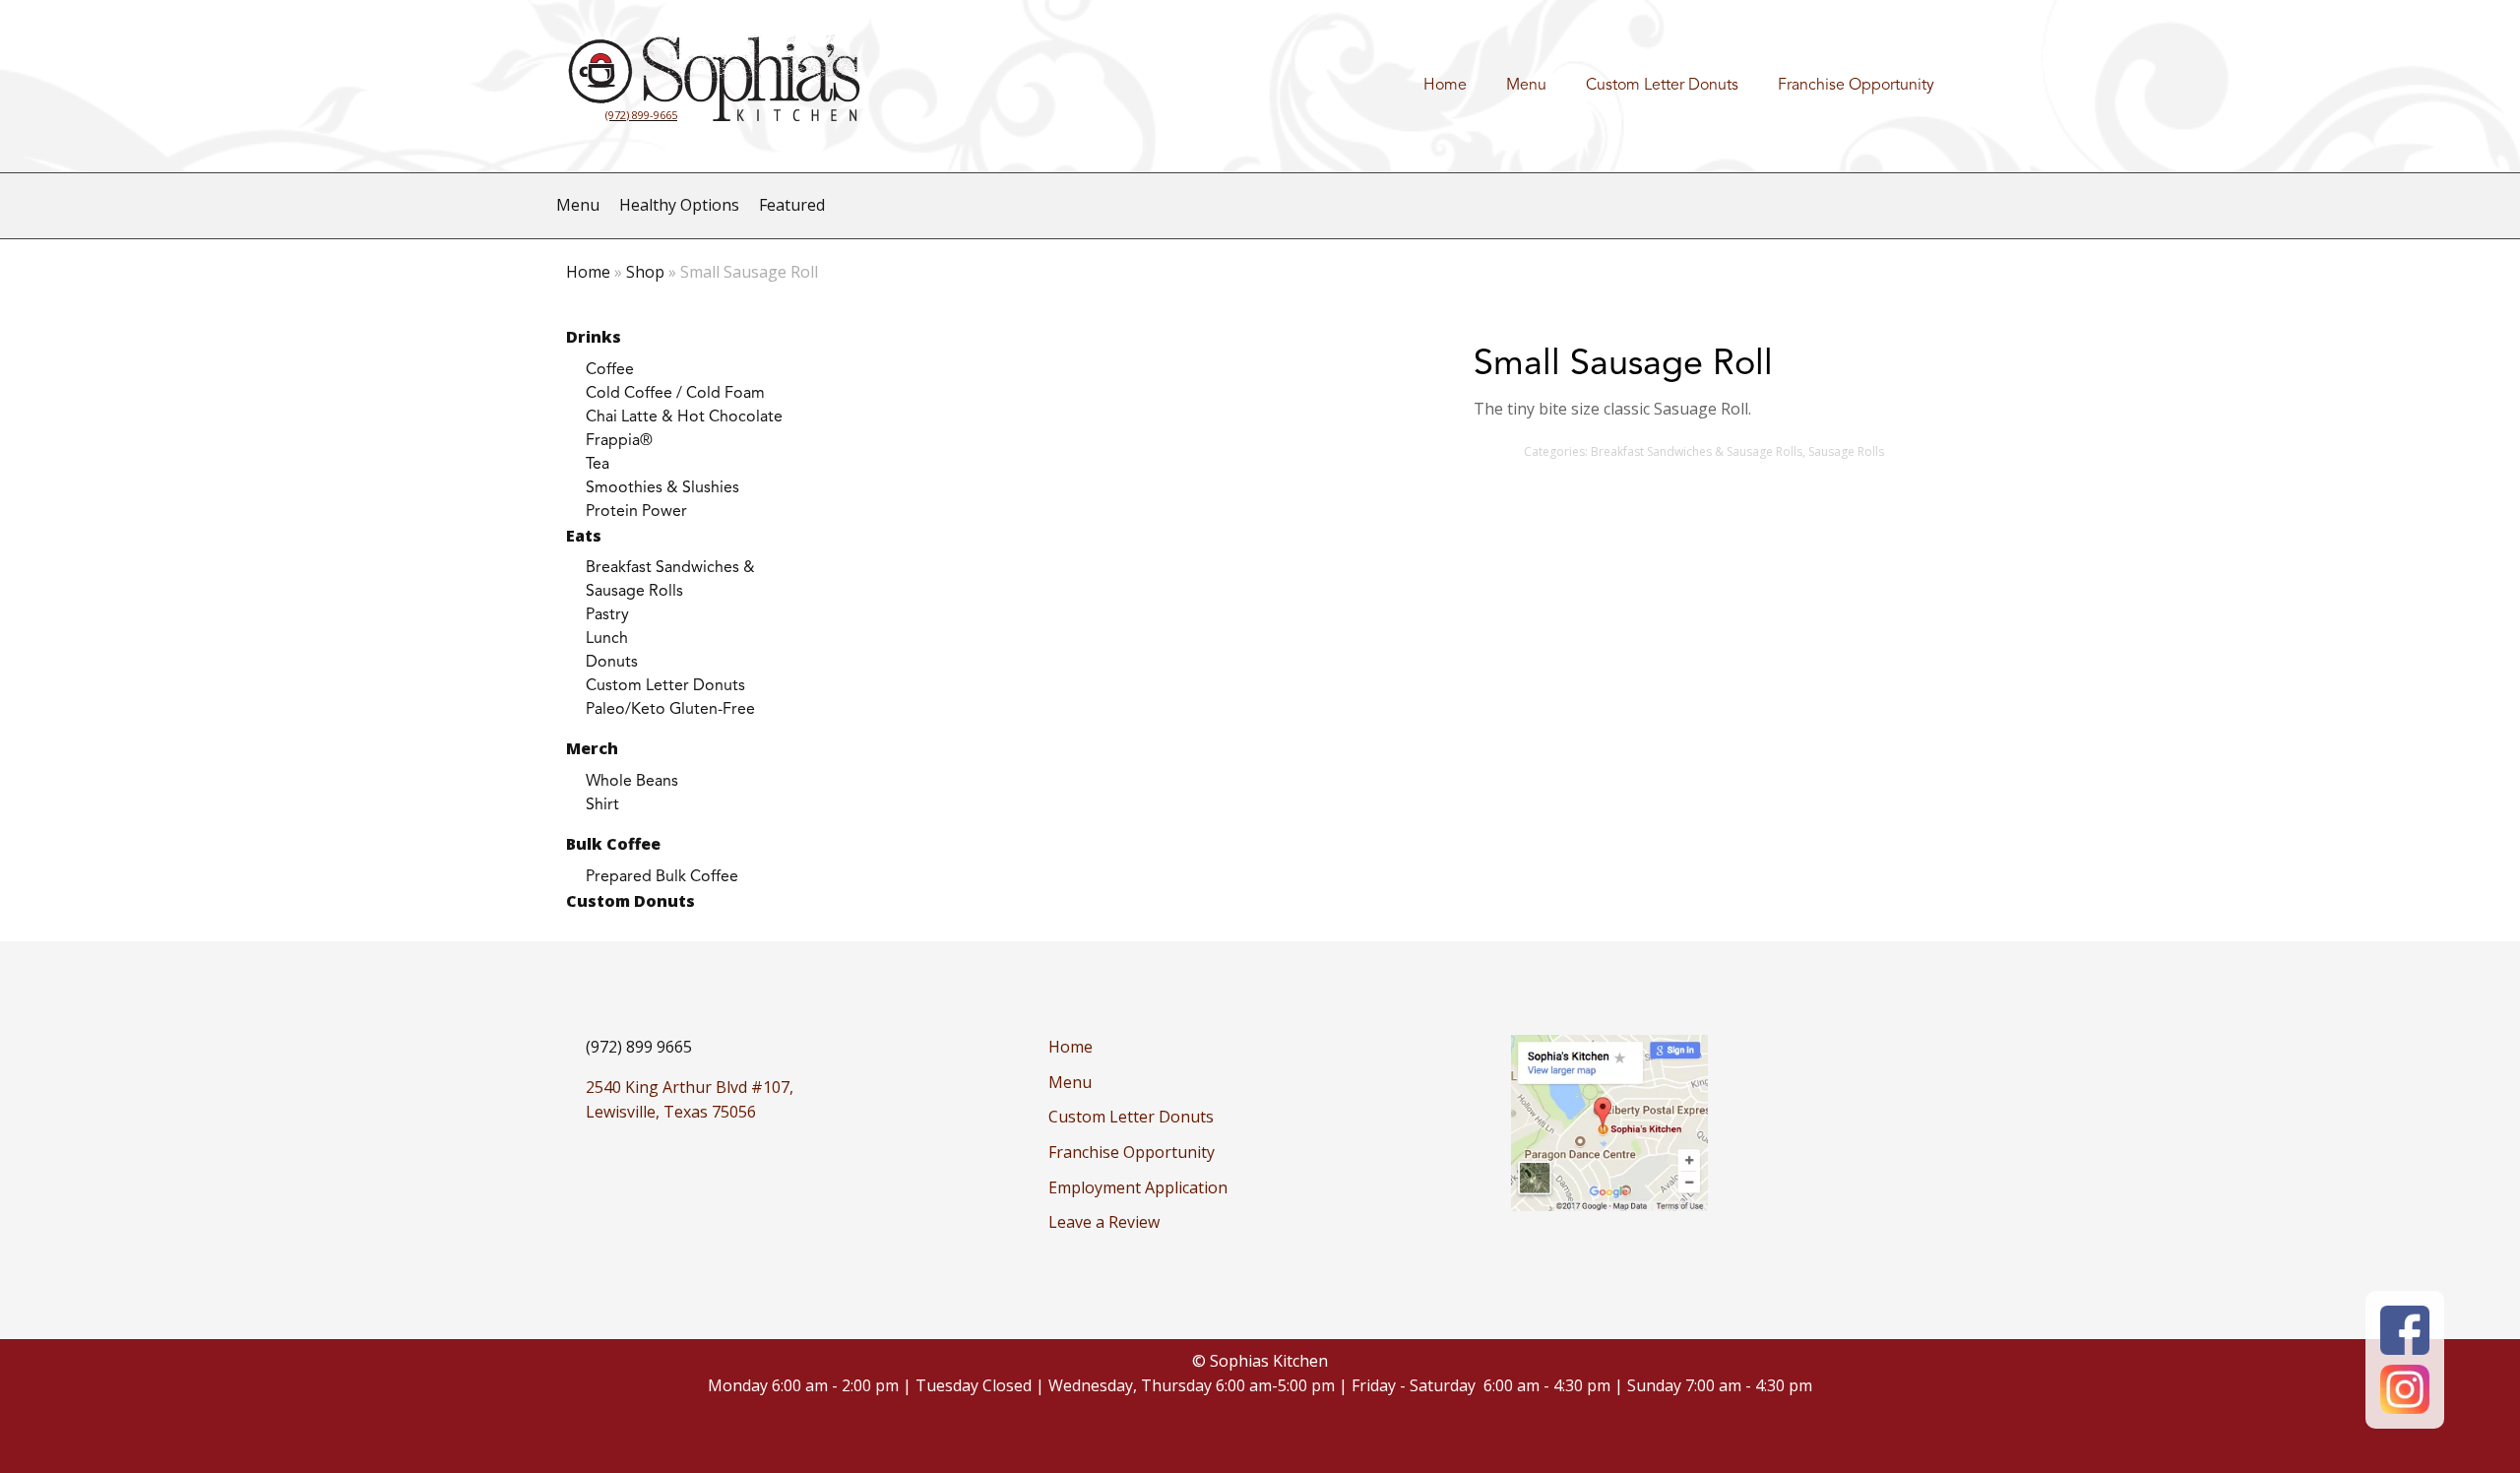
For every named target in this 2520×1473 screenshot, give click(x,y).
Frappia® (619, 441)
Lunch (607, 639)
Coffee (610, 370)
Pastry (607, 615)
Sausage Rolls (1846, 451)
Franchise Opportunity (1856, 86)
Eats (584, 536)
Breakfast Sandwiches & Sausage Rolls (670, 580)
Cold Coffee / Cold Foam (675, 394)
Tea (598, 465)
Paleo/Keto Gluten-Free (670, 710)
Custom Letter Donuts (1662, 86)
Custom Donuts (630, 901)
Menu (1526, 86)
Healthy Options (679, 205)
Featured (792, 205)
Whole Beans (632, 782)
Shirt (602, 805)
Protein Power (636, 512)
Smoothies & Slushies (662, 488)
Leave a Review (1104, 1222)
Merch (592, 748)
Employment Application (1138, 1187)
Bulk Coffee (613, 844)
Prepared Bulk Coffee (662, 877)
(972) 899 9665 (639, 1047)
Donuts (612, 663)
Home (1445, 86)
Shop (645, 272)
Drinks (594, 337)
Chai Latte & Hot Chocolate (684, 417)
